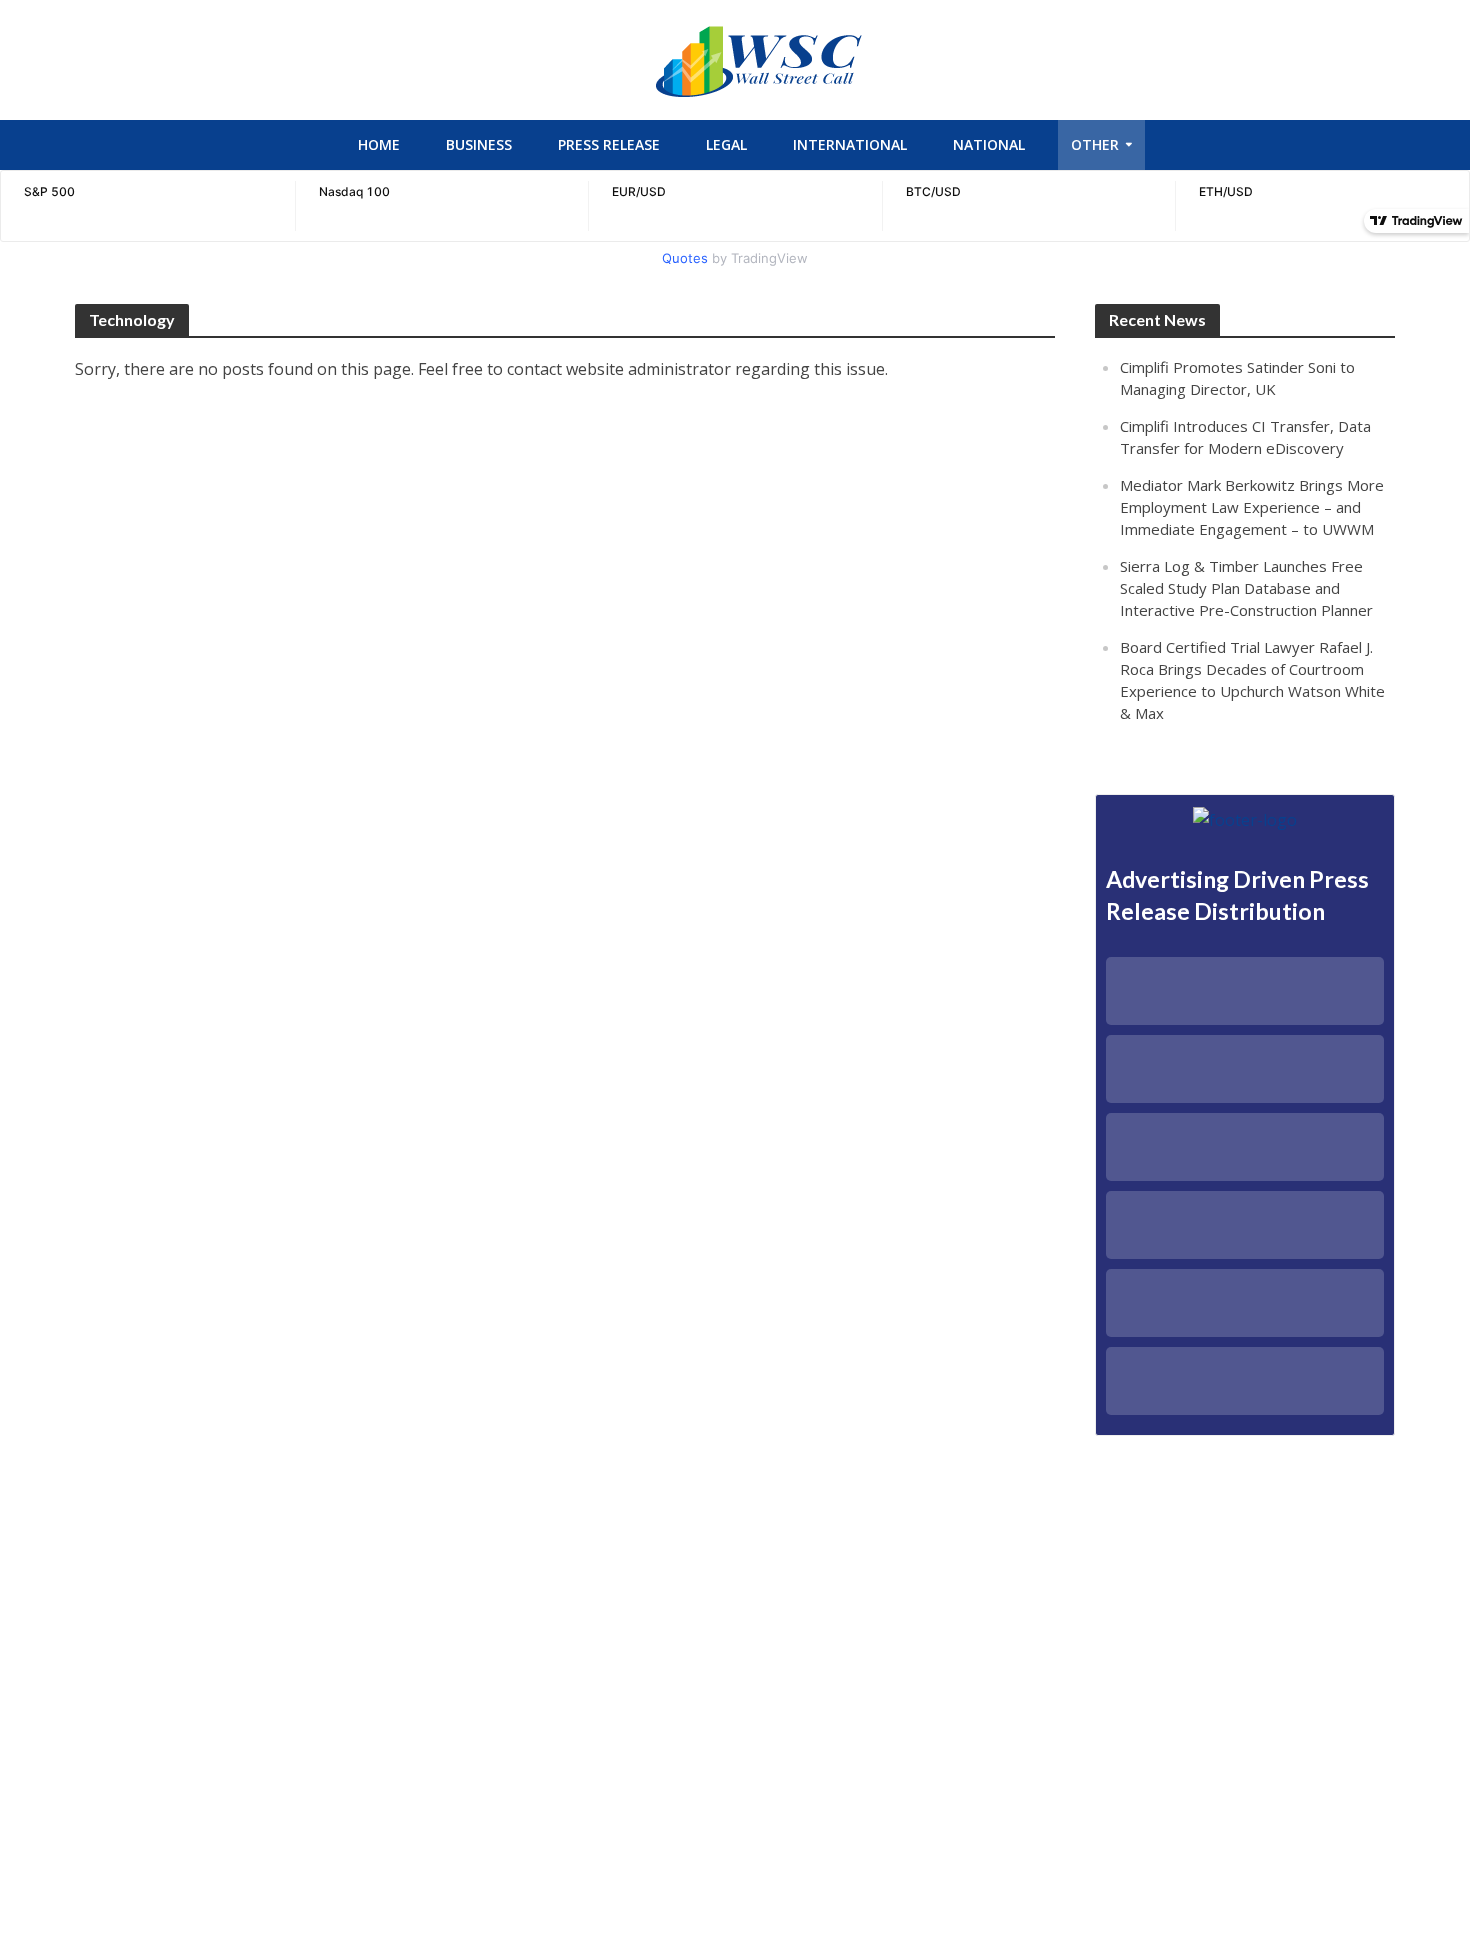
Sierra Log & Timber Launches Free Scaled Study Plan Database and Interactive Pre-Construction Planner (1246, 588)
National (989, 144)
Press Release (609, 144)
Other (1095, 144)
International (850, 144)
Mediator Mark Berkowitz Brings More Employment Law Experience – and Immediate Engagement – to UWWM (1252, 507)
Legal (726, 144)
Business (479, 144)
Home (379, 144)
